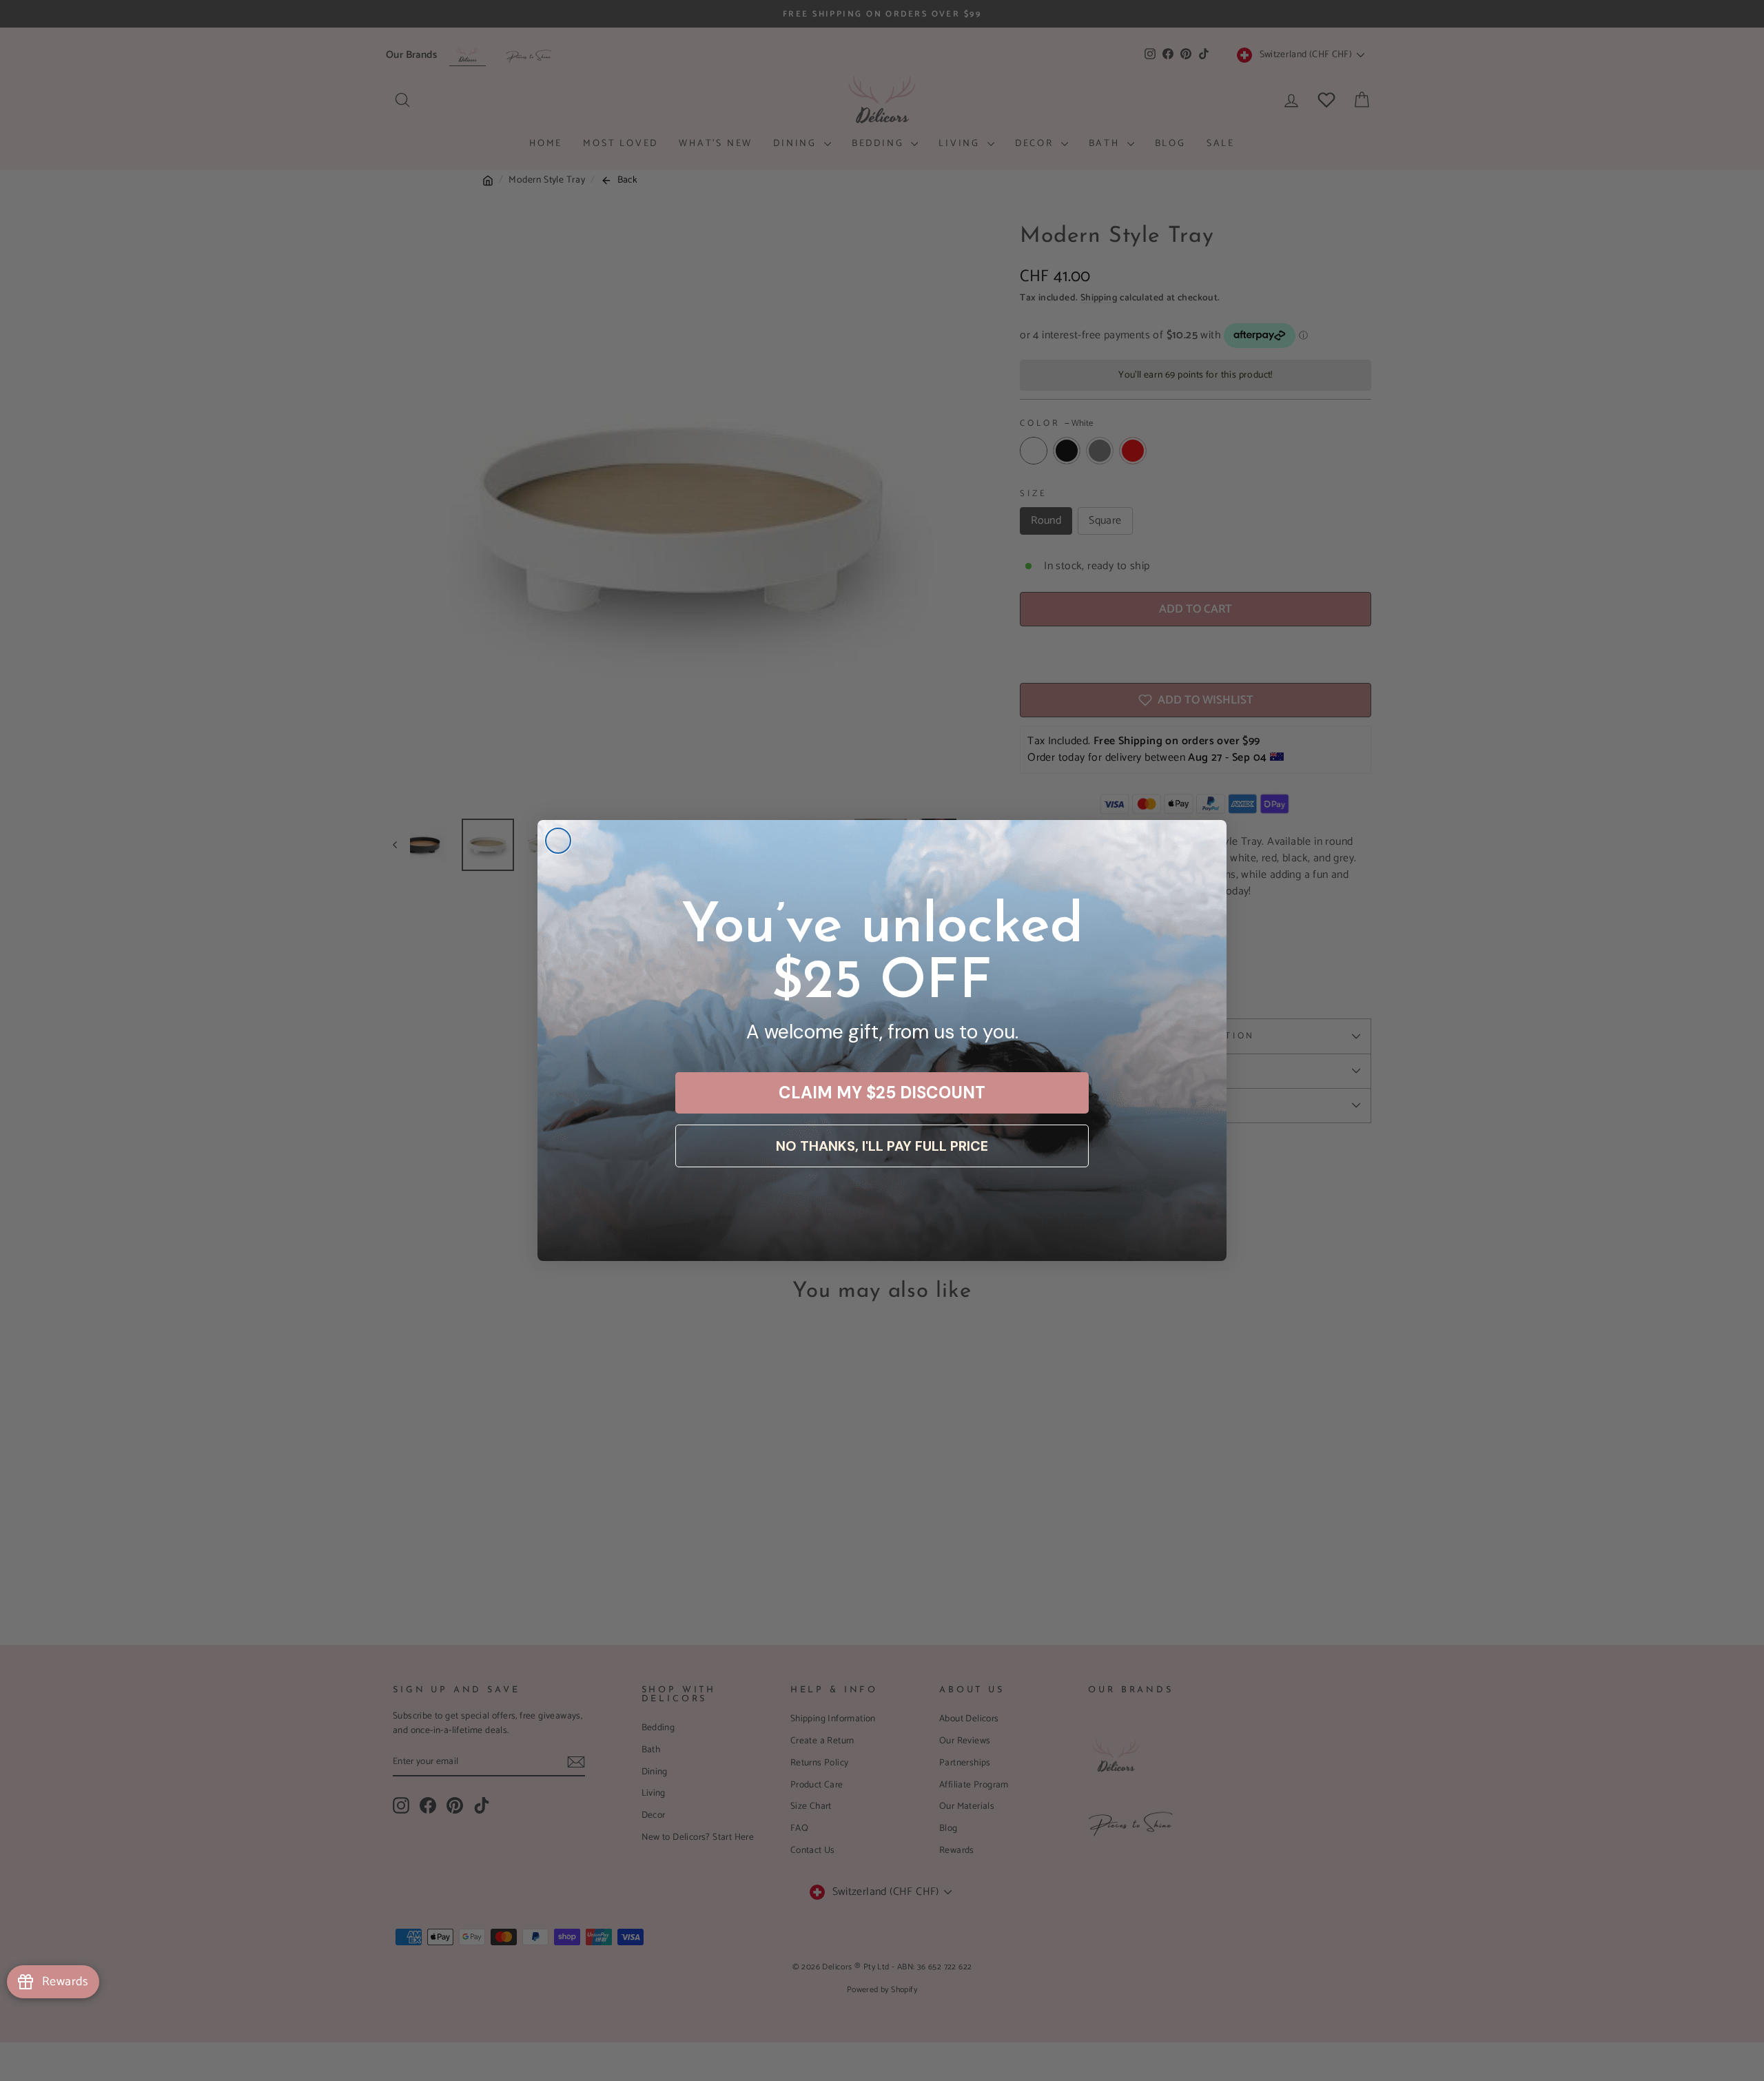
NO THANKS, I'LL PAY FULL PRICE (882, 1146)
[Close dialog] (558, 841)
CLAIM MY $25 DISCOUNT (882, 1093)
